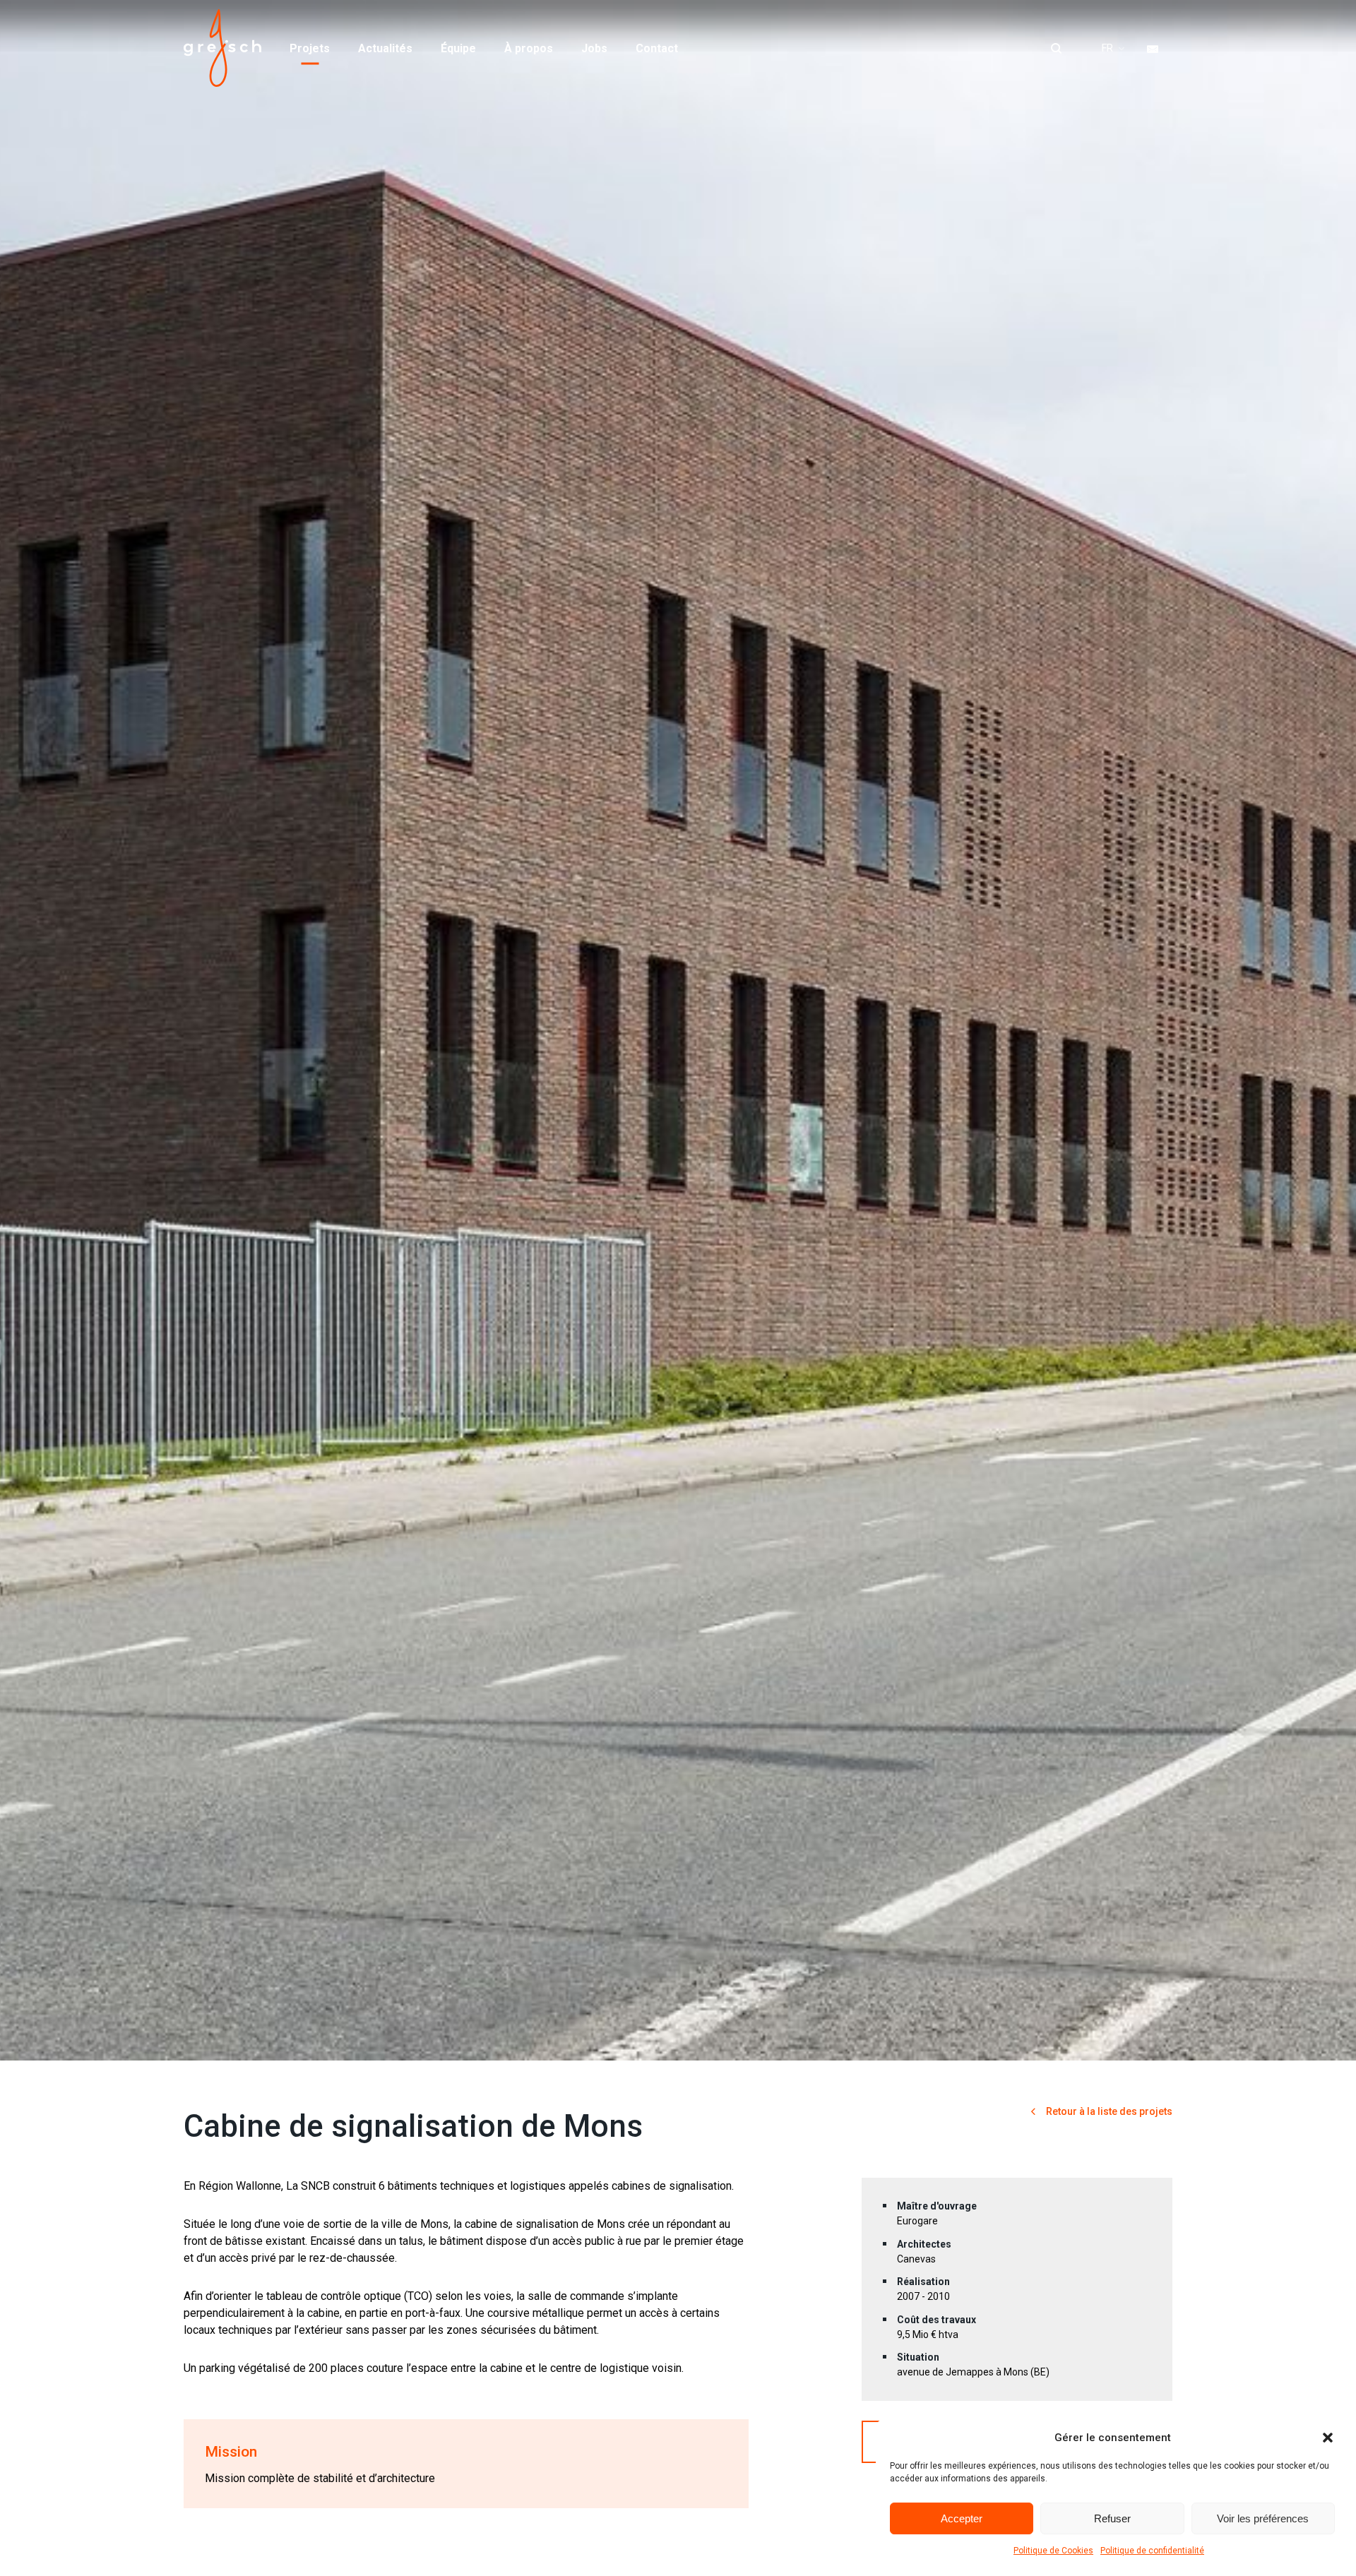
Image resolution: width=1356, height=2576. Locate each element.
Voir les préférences (1263, 2518)
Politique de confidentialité (1152, 2551)
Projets (310, 48)
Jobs (594, 48)
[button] (1328, 2438)
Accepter (962, 2518)
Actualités (385, 48)
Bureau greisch (222, 48)
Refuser (1112, 2518)
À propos (529, 48)
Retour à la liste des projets (1108, 2111)
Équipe (458, 48)
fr (1107, 48)
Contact (657, 48)
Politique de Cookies (1053, 2551)
